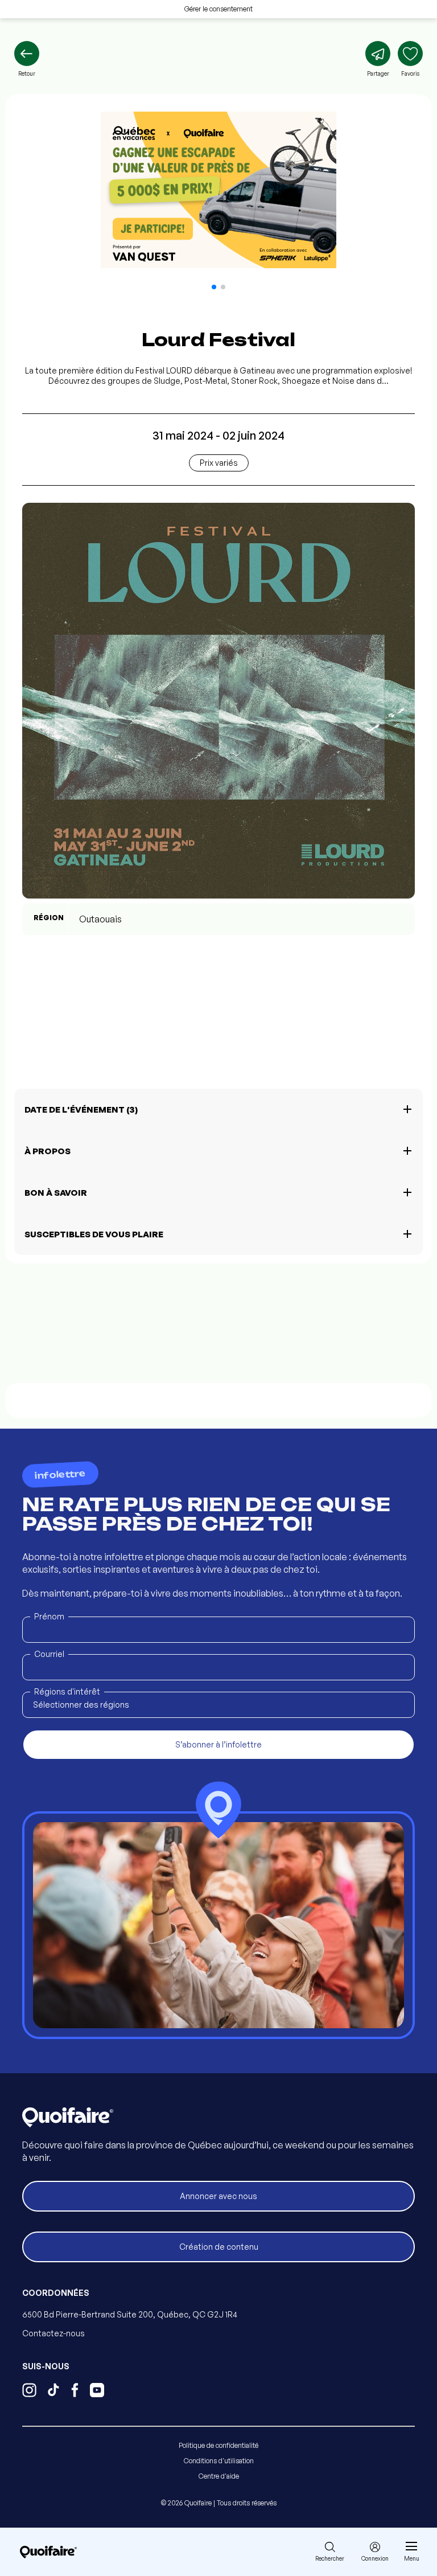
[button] (214, 287)
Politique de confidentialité (218, 2445)
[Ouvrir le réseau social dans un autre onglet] (29, 2392)
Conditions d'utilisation (219, 2461)
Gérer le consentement (218, 9)
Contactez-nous (53, 2333)
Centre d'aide (219, 2476)
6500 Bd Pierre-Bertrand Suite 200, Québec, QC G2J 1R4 (130, 2314)
